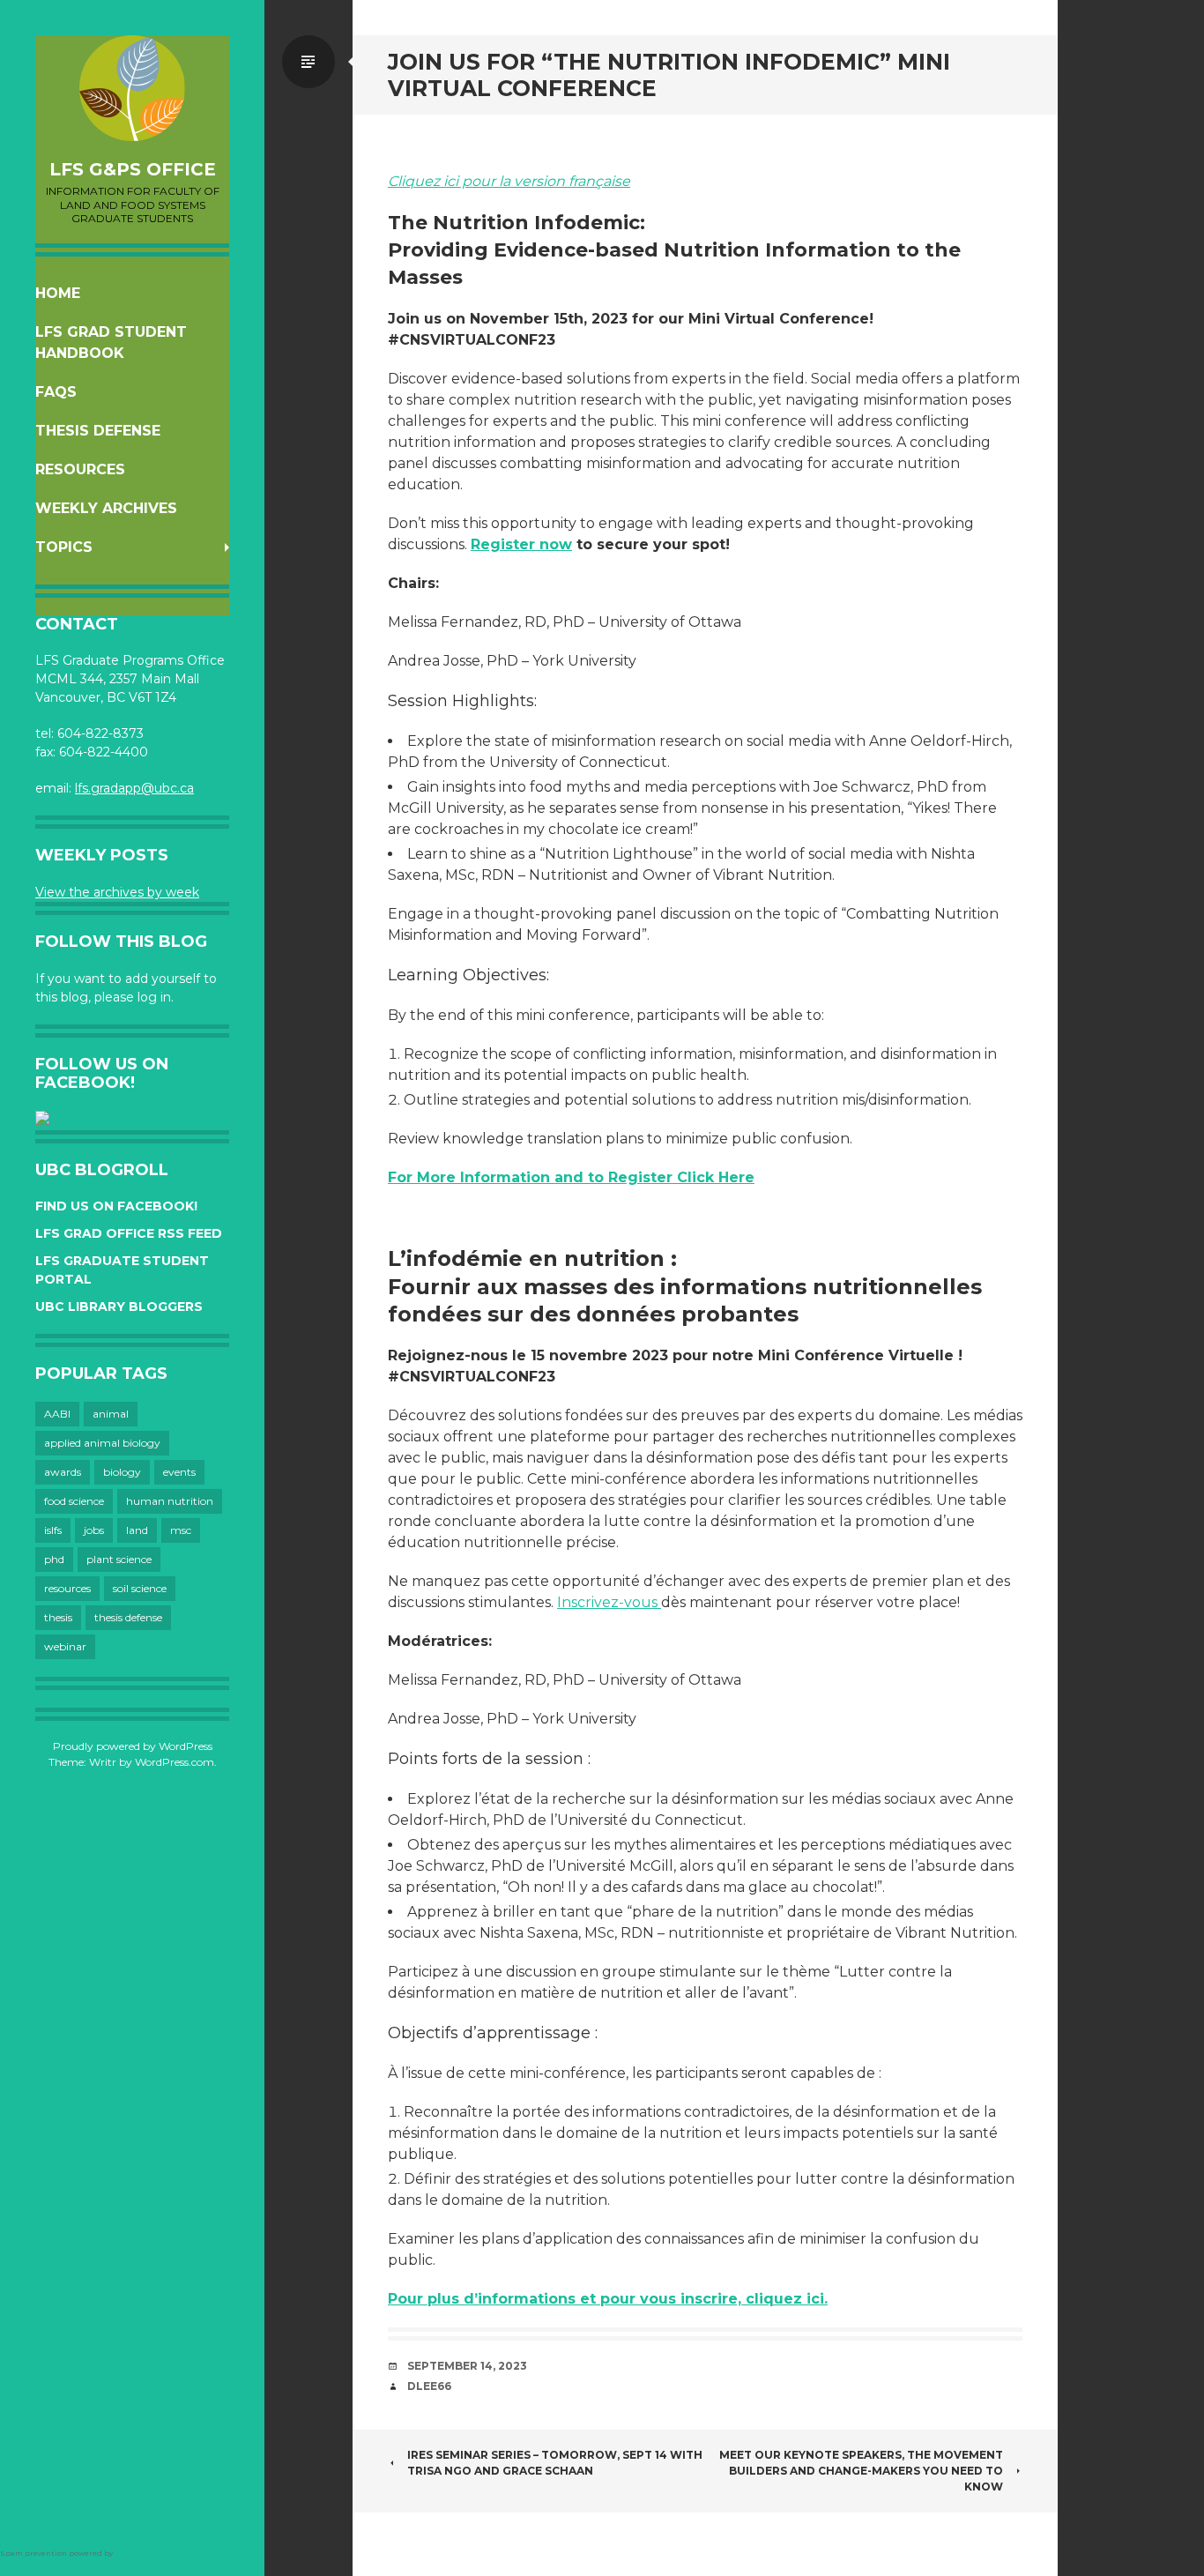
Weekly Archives (106, 508)
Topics (64, 547)
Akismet (131, 2553)
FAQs (56, 392)
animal (111, 1414)
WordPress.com (175, 1762)
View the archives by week (117, 892)
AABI (57, 1414)
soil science (140, 1588)
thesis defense (128, 1617)
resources (67, 1588)
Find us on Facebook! (116, 1206)
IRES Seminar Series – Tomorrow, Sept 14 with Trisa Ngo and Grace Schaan (555, 2463)
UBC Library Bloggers (119, 1307)
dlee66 (429, 2386)
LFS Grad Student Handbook (111, 342)
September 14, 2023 (467, 2366)
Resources (80, 469)
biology (122, 1472)
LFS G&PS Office (133, 169)
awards (63, 1472)
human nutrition (170, 1501)
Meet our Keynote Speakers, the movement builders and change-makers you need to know (861, 2471)
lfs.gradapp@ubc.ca (134, 788)
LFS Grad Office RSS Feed (129, 1233)
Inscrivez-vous (609, 1602)
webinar (65, 1646)
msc (181, 1530)
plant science (119, 1559)
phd (54, 1559)
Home (58, 293)
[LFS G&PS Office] (132, 88)
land (137, 1530)
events (179, 1472)
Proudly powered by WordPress (133, 1746)
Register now (521, 544)
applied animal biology (102, 1443)
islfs (53, 1530)
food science (74, 1501)
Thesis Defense (98, 431)
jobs (94, 1530)
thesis (58, 1617)
